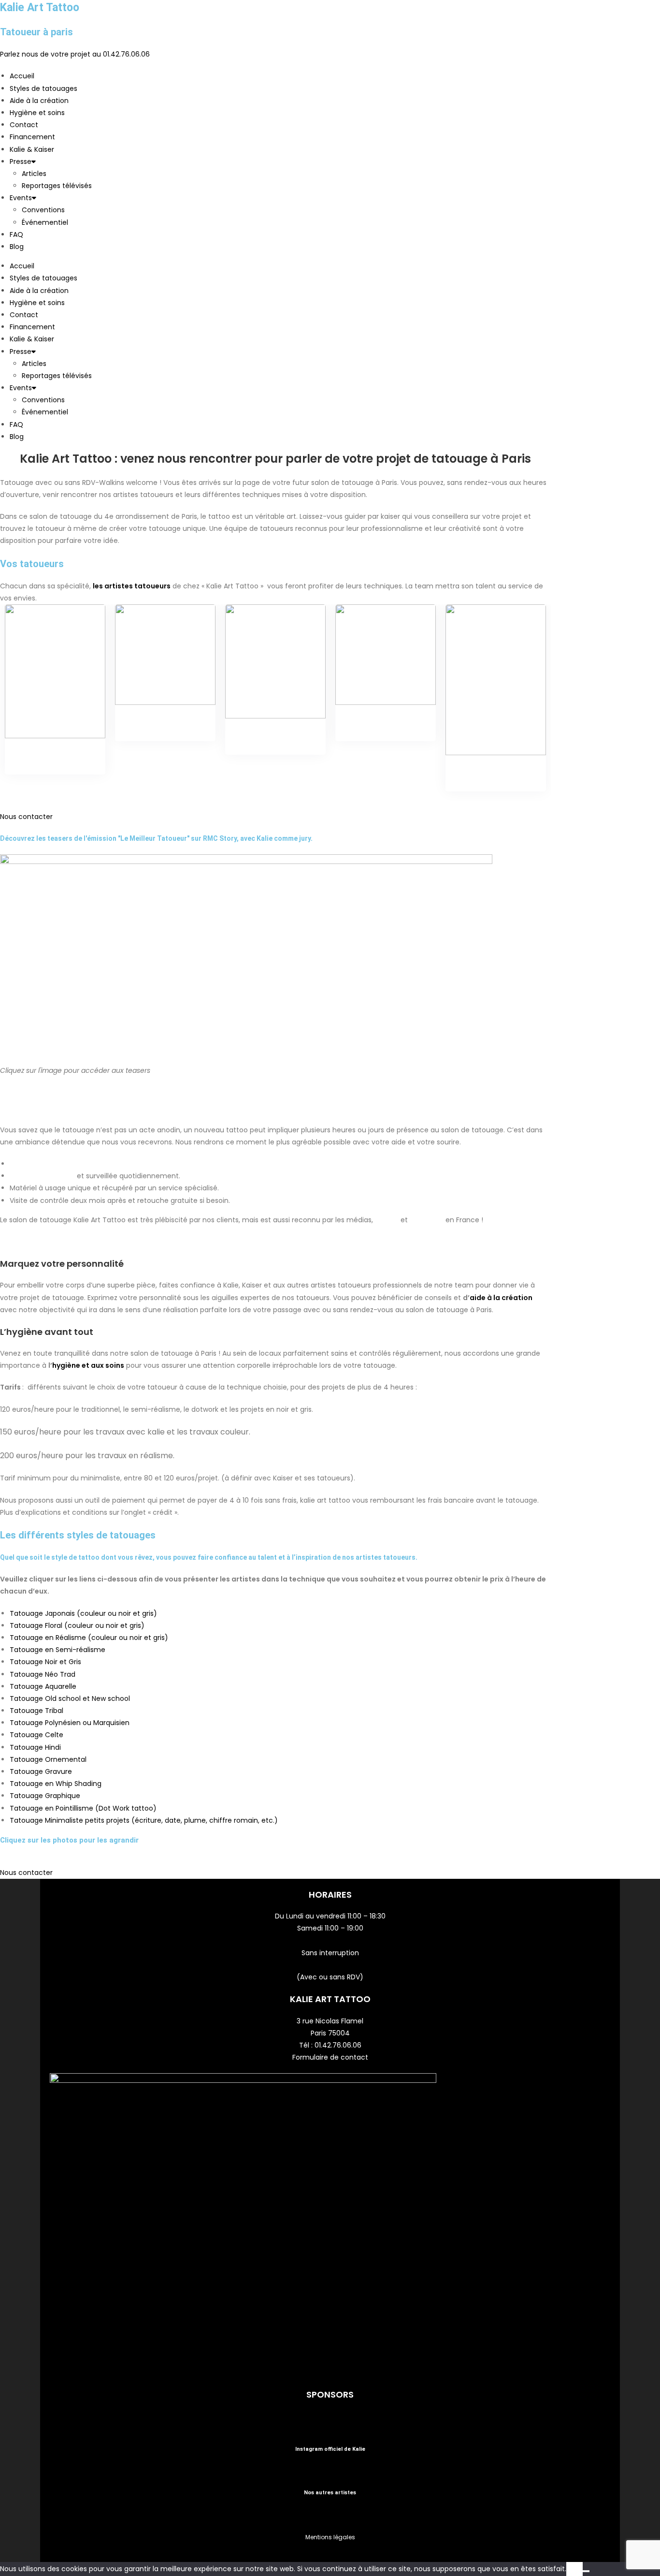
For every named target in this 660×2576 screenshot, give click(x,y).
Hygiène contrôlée (42, 1176)
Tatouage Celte (36, 1735)
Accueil (22, 76)
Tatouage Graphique (45, 1796)
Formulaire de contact (330, 2057)
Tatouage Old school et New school (70, 1698)
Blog (17, 247)
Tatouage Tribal (36, 1711)
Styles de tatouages (43, 88)
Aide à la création (39, 101)
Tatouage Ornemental (48, 1759)
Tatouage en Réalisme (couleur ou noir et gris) (89, 1638)
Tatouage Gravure (41, 1771)
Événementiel (45, 222)
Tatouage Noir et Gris (45, 1662)
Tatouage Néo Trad (43, 1674)
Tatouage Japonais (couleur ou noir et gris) (83, 1613)
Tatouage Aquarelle (43, 1686)
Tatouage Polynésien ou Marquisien (71, 1723)
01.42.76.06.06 (338, 2045)
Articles (34, 174)
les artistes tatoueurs (132, 586)
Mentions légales (330, 2537)
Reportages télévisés (57, 186)
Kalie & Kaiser (32, 149)
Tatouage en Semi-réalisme (57, 1650)
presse (388, 1220)
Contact (24, 125)
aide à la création (501, 1298)
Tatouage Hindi (35, 1747)
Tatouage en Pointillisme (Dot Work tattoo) (83, 1808)
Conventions (43, 210)
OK (574, 2569)
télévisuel (428, 1220)
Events (21, 198)
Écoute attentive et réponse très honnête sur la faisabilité (113, 1164)
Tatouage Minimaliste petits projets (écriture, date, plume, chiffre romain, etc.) (144, 1820)
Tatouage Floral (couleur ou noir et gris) (77, 1625)
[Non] (586, 2571)
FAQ (16, 234)
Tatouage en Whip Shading (56, 1784)
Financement (32, 137)
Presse (21, 161)
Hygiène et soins (37, 113)
